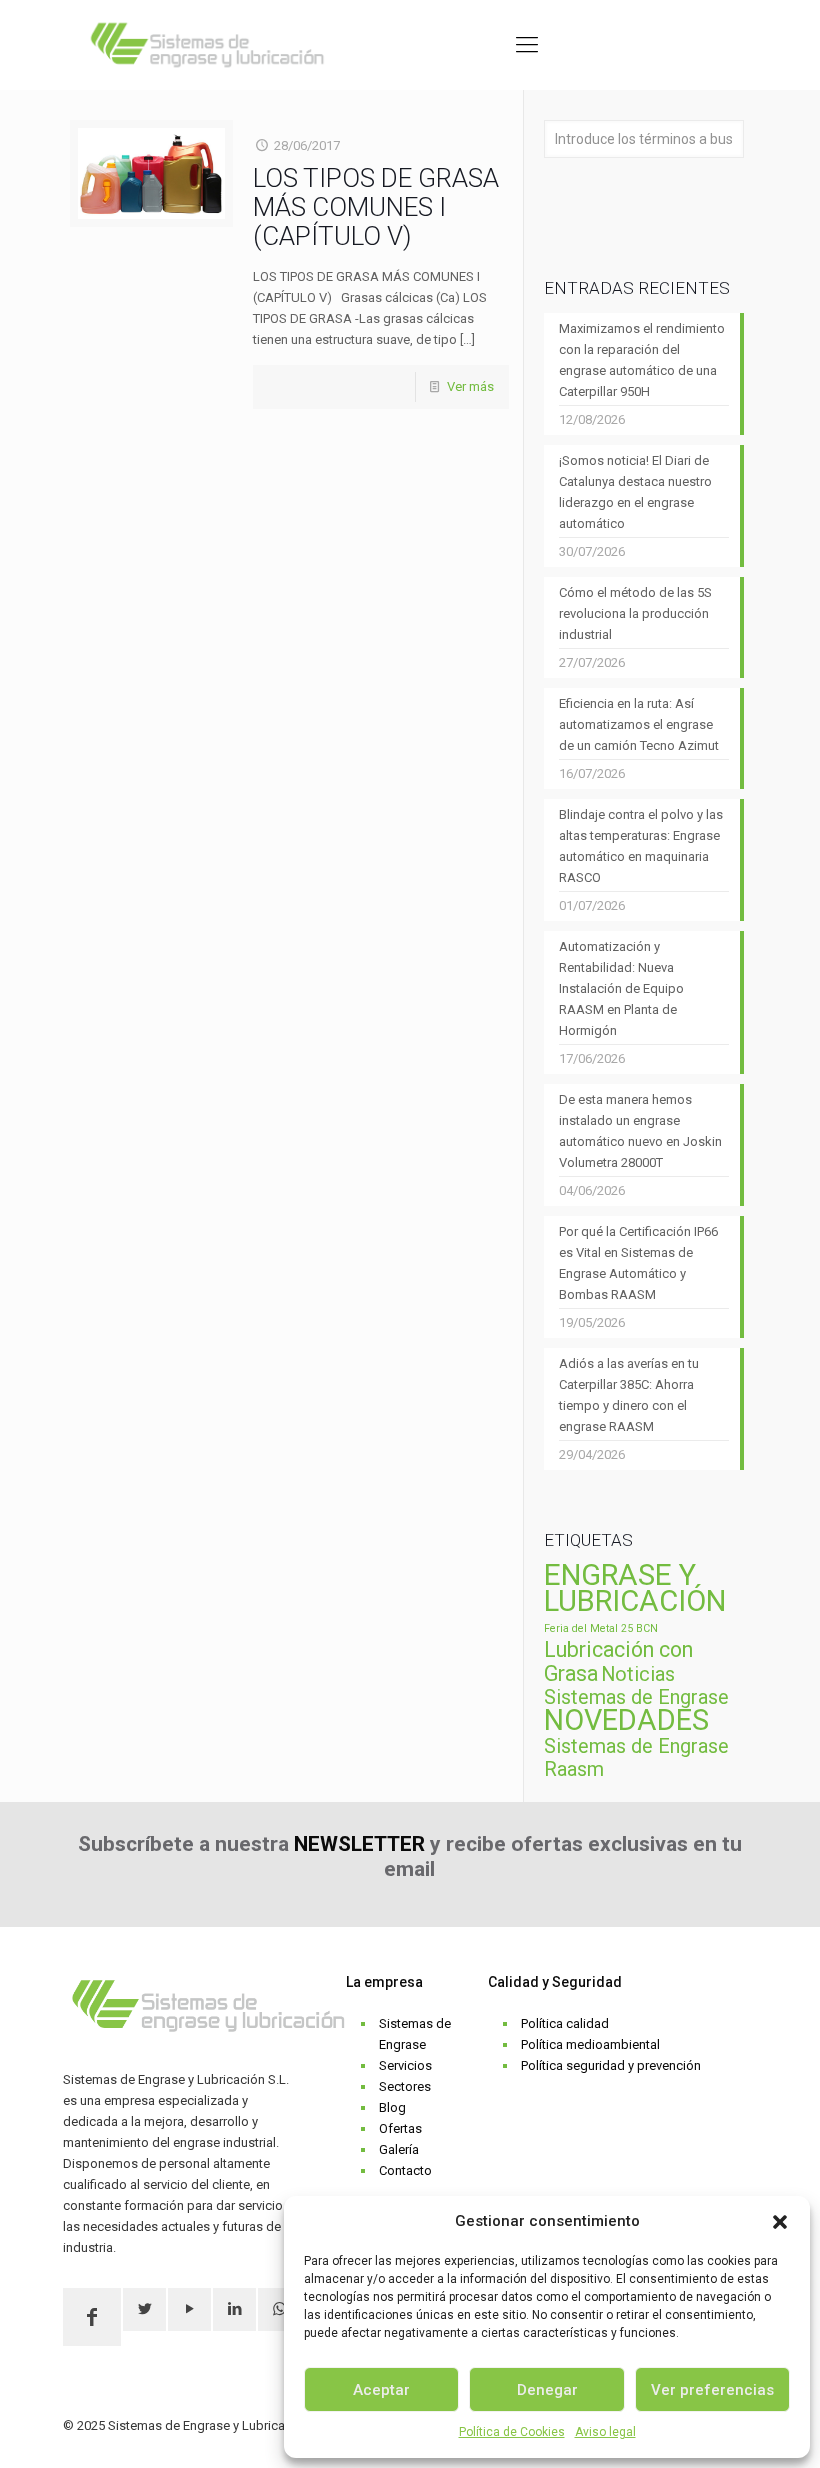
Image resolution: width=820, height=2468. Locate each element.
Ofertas (400, 2128)
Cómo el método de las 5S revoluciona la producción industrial (635, 613)
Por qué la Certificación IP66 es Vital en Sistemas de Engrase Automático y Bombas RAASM (638, 1263)
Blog (392, 2107)
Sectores (405, 2086)
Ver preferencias (712, 2390)
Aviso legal (605, 2432)
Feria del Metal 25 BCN (601, 1628)
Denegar (547, 2390)
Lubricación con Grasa (618, 1661)
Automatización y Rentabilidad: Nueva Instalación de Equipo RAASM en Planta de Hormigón (621, 988)
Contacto (405, 2170)
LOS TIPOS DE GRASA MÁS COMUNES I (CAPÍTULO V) (376, 207)
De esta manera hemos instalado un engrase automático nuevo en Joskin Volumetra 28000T (640, 1131)
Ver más (470, 386)
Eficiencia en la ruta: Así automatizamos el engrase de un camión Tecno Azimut (639, 724)
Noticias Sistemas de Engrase (636, 1686)
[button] (780, 2222)
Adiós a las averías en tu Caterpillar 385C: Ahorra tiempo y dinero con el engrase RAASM (629, 1395)
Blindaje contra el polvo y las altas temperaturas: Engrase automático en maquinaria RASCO (641, 846)
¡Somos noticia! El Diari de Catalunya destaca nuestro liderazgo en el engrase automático (635, 492)
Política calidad (565, 2023)
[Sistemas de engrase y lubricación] (207, 45)
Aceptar (381, 2390)
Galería (399, 2149)
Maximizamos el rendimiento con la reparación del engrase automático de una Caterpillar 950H (642, 360)
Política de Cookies (512, 2432)
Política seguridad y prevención (611, 2065)
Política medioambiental (590, 2044)
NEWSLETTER (359, 1844)
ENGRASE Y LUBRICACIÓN (635, 1588)
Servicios (405, 2065)
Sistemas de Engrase (415, 2034)
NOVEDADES (626, 1720)
